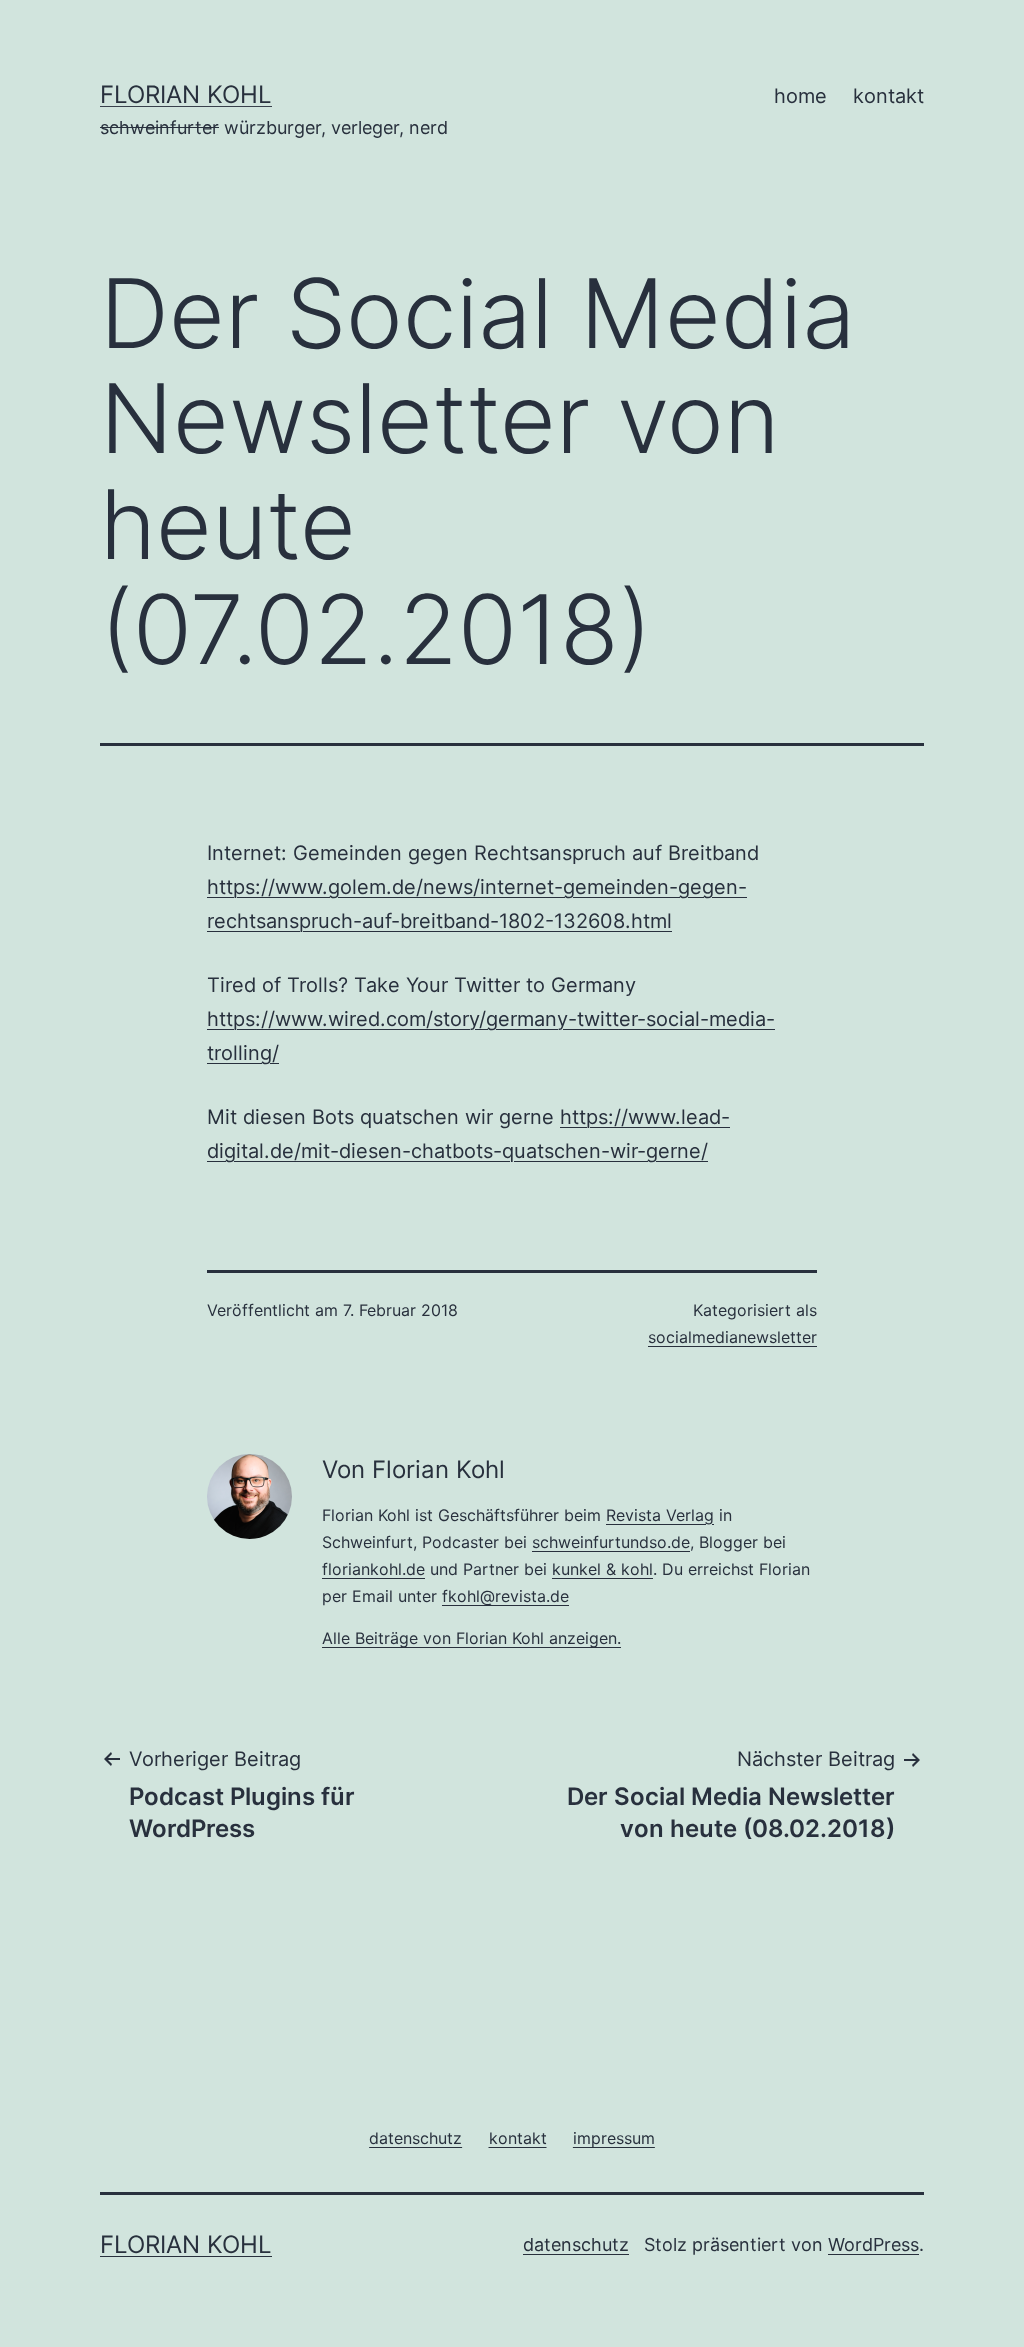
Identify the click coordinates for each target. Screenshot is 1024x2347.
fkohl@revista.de (505, 1596)
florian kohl (186, 94)
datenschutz (576, 2244)
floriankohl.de (373, 1569)
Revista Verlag (660, 1515)
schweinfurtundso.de (611, 1542)
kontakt (888, 96)
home (800, 96)
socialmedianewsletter (732, 1337)
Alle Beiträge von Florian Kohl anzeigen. (471, 1638)
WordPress (873, 2244)
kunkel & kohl (602, 1569)
